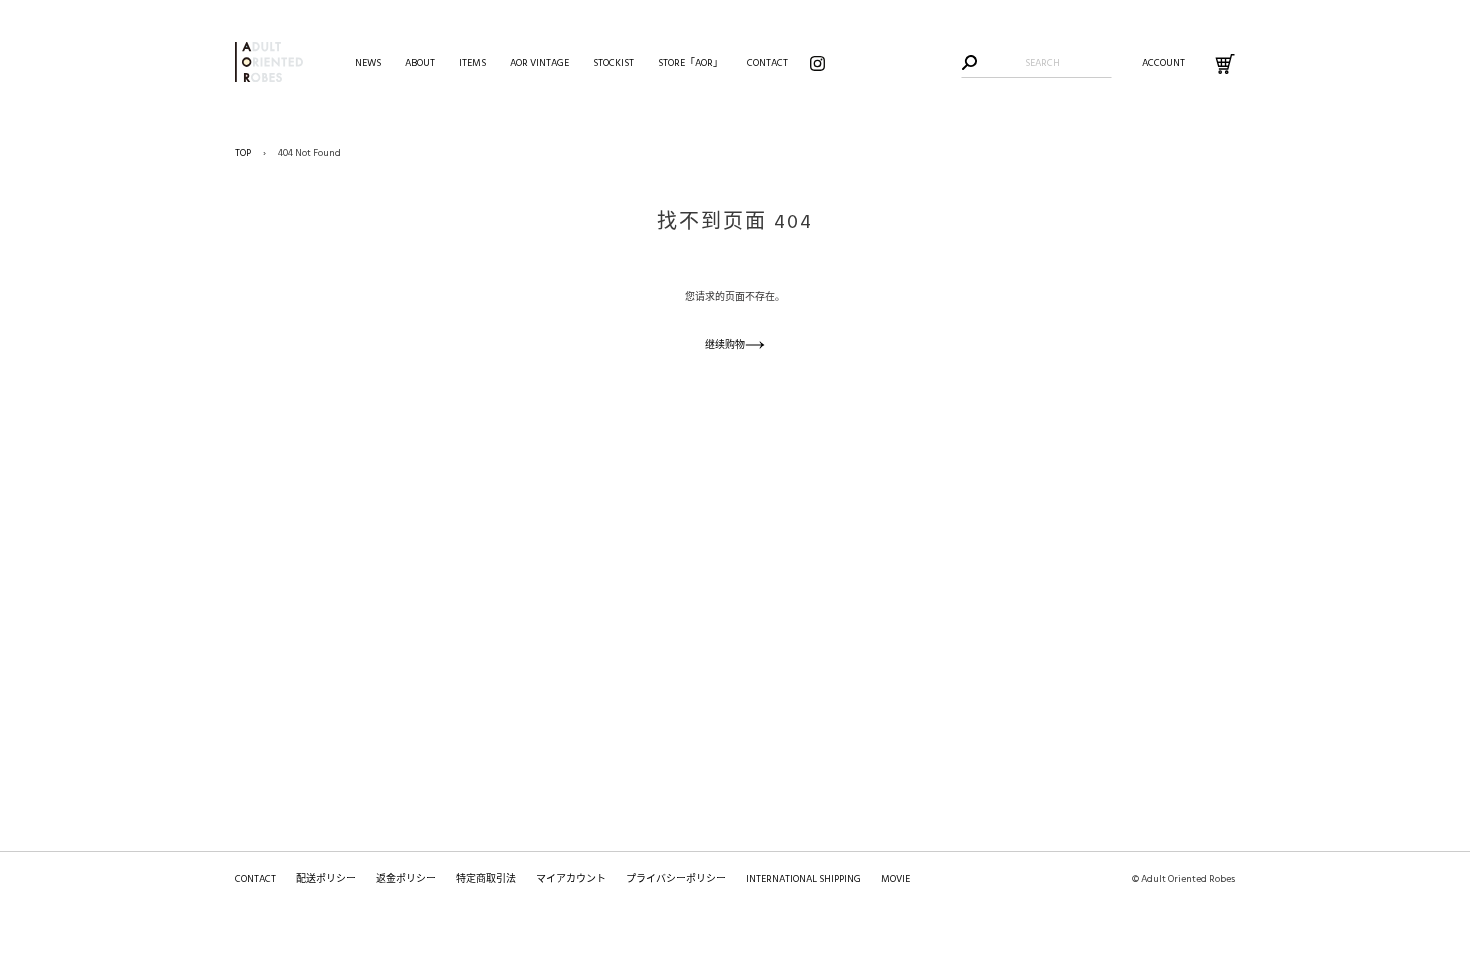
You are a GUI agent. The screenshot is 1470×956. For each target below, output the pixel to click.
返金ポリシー (406, 879)
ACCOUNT (1163, 63)
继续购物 (725, 345)
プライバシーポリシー (676, 879)
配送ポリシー (326, 879)
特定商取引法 (486, 879)
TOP (243, 153)
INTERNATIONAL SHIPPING (803, 879)
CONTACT (255, 879)
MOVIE (895, 879)
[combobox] (1042, 63)
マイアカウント (571, 879)
